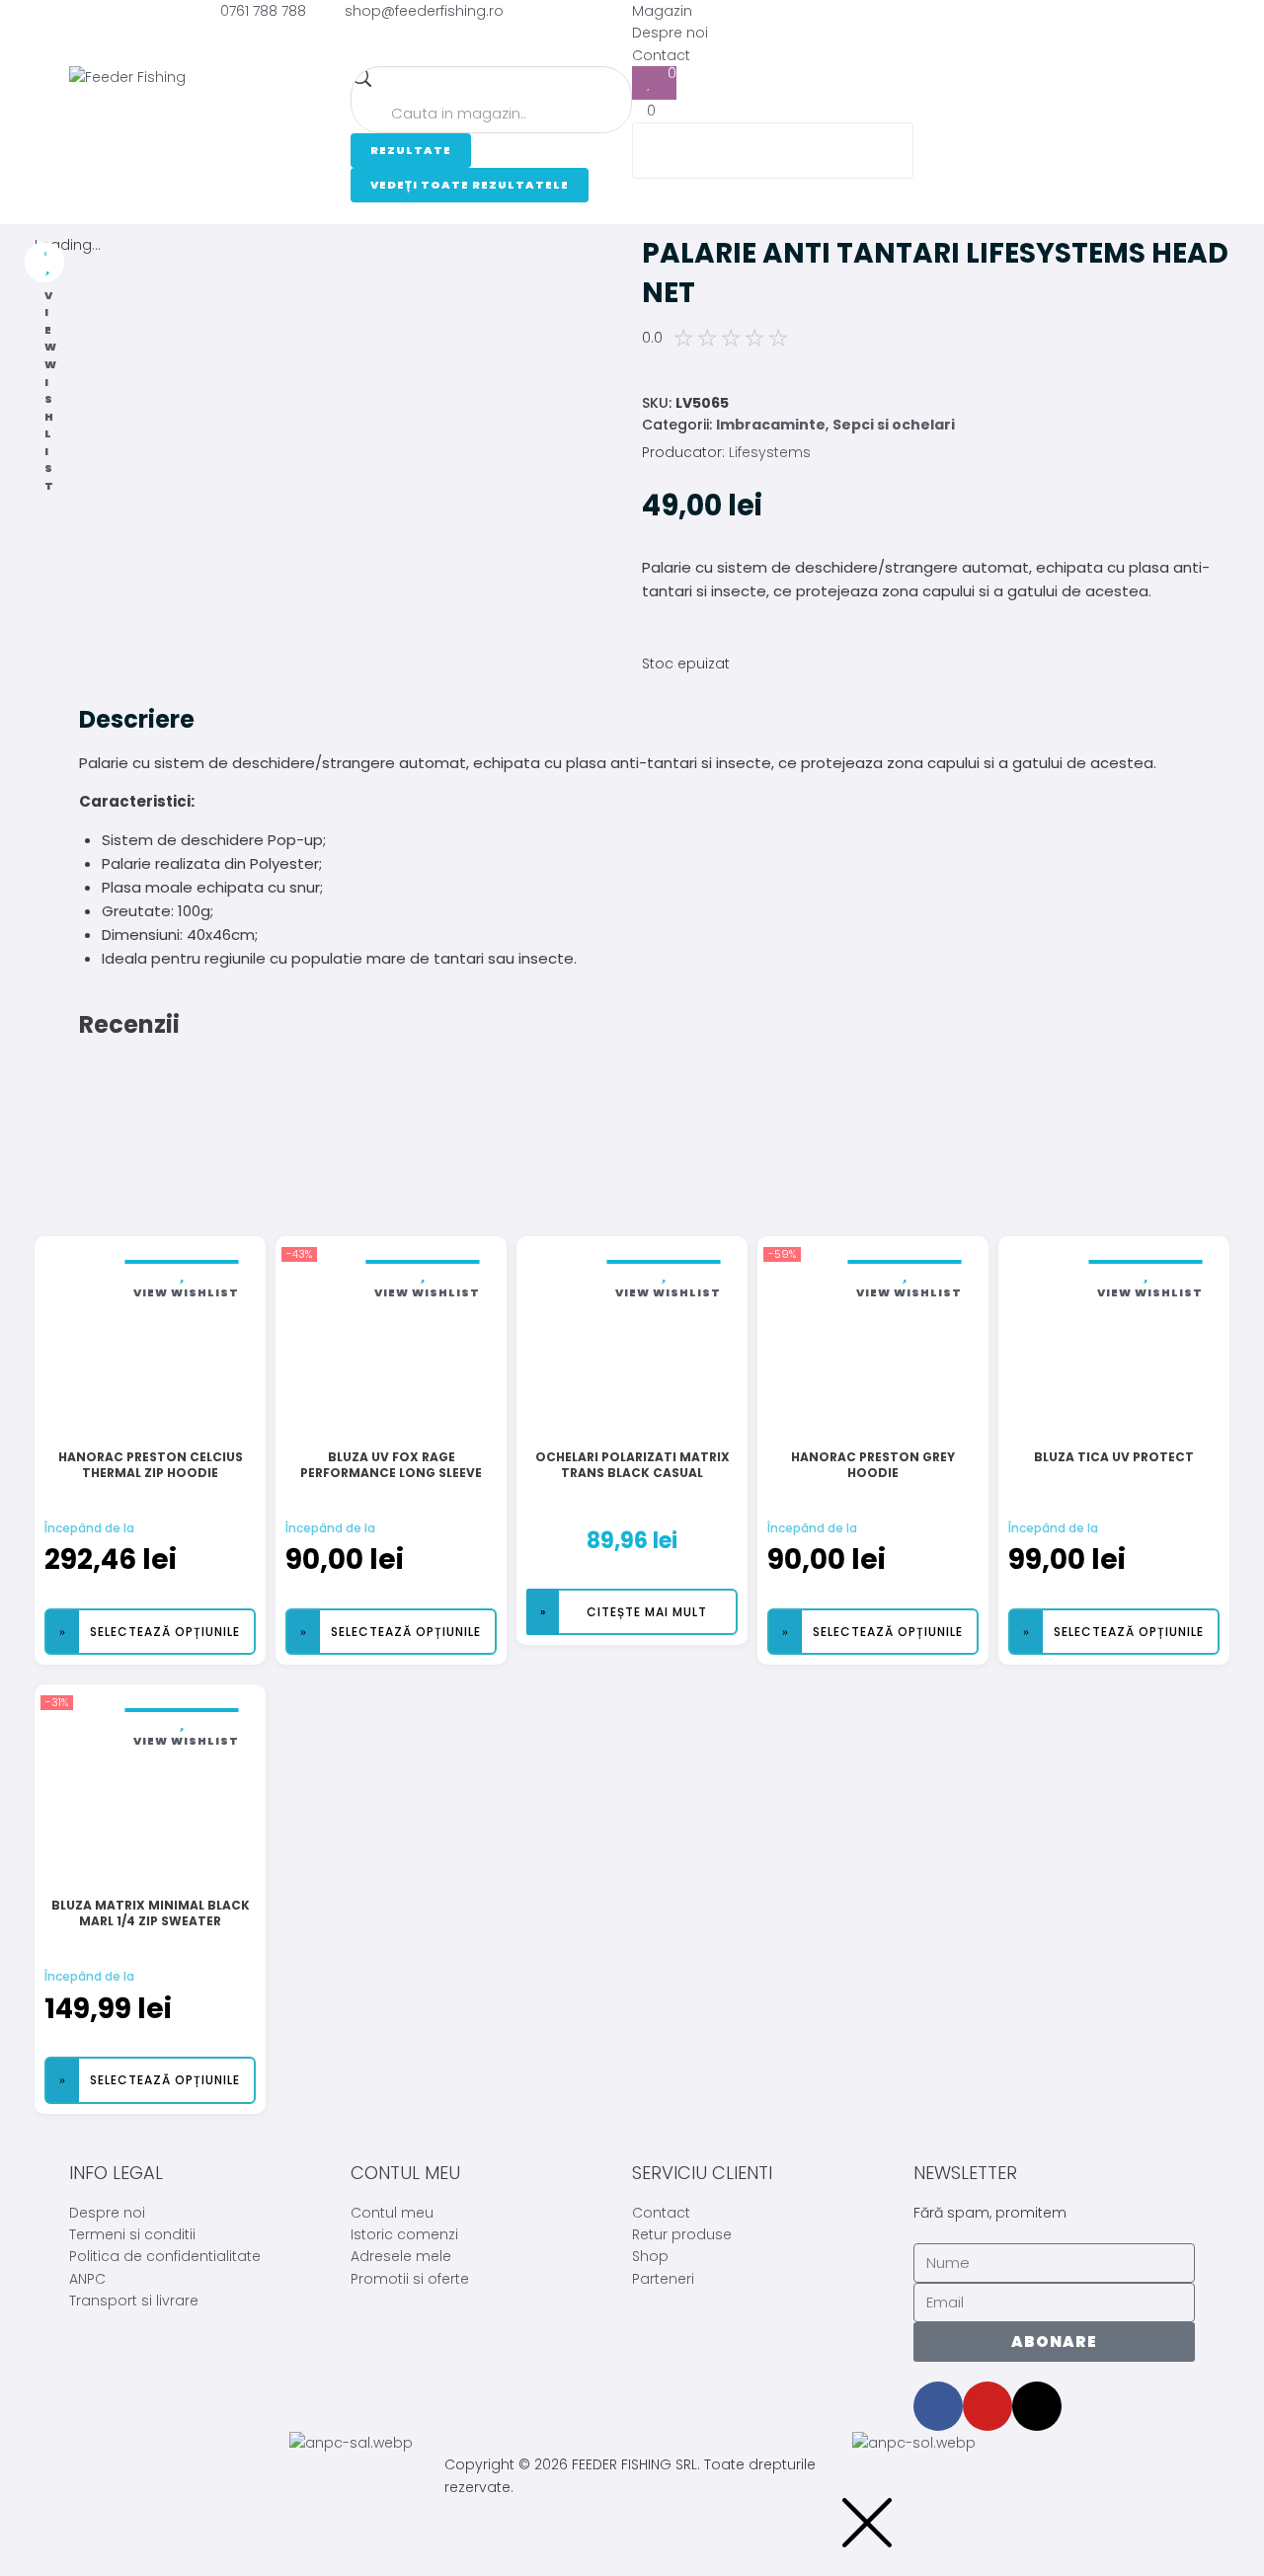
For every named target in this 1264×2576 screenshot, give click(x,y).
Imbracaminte (771, 425)
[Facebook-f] (938, 2406)
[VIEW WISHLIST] (44, 262)
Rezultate (411, 150)
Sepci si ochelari (894, 425)
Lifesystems (770, 452)
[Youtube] (987, 2406)
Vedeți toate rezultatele (470, 185)
